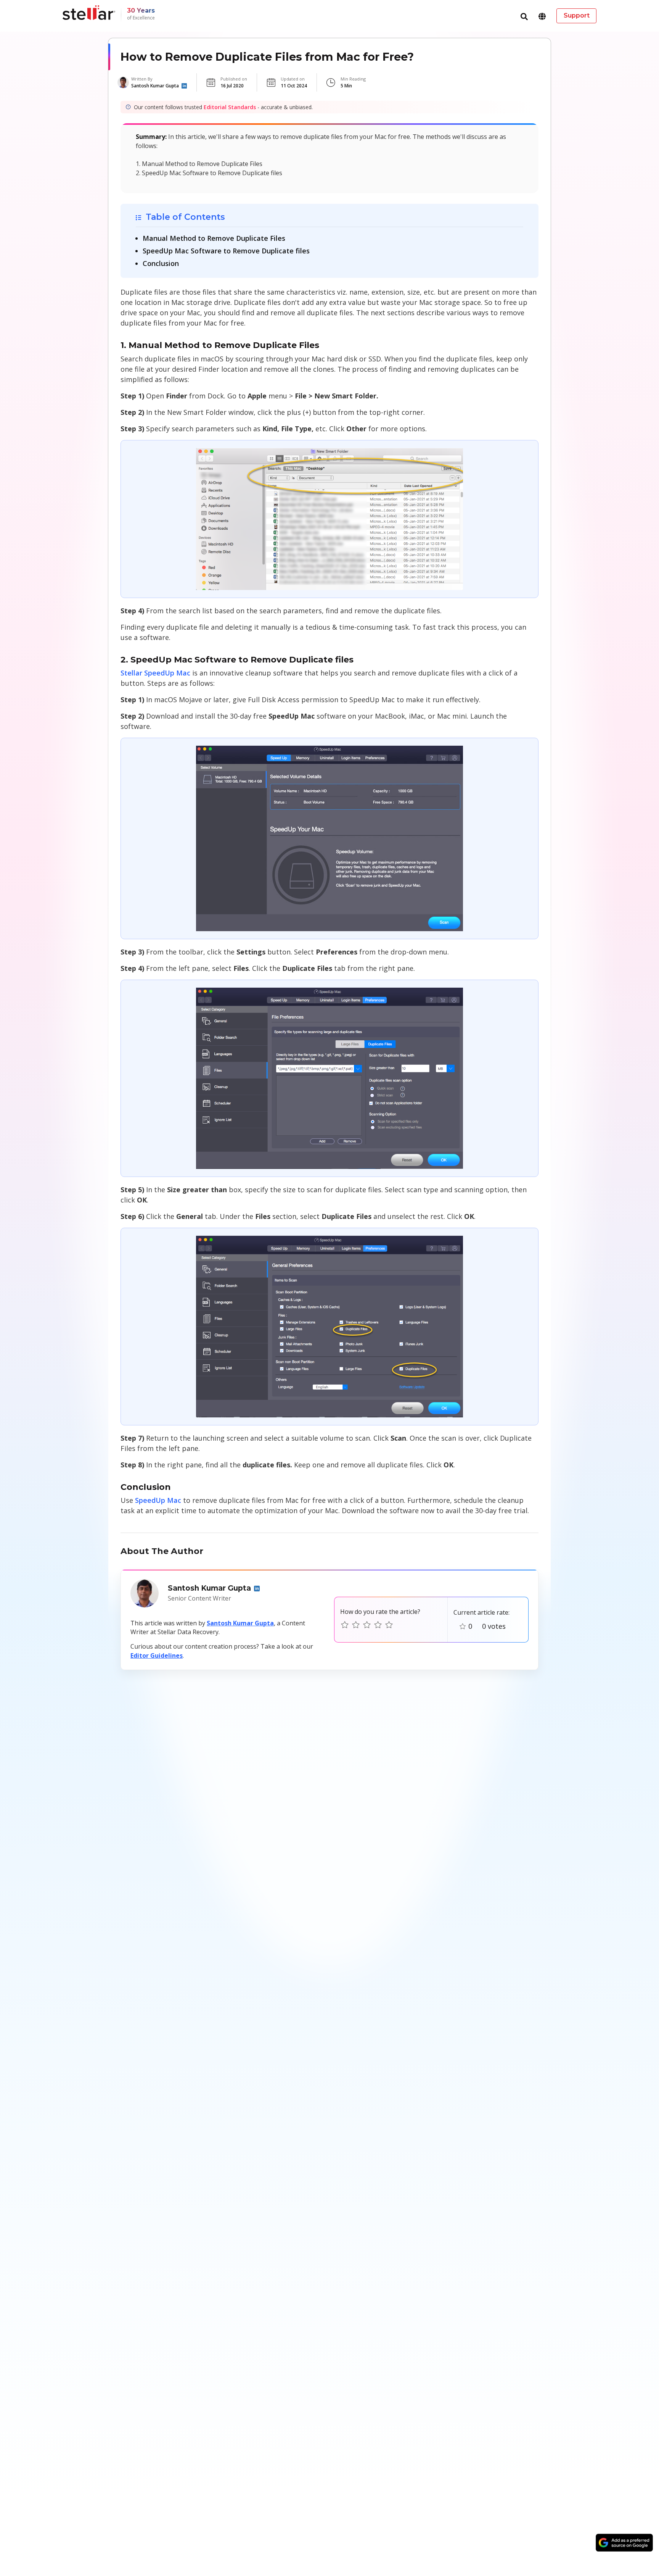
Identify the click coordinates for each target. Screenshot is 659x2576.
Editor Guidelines (157, 1656)
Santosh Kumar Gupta (240, 1623)
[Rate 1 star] (345, 1625)
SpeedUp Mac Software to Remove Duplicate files (226, 251)
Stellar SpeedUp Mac (155, 673)
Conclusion (161, 263)
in (184, 86)
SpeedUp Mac (159, 1500)
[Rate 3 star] (367, 1625)
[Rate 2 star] (356, 1625)
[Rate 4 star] (378, 1625)
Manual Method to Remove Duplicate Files (214, 238)
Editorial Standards (230, 107)
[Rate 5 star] (389, 1625)
